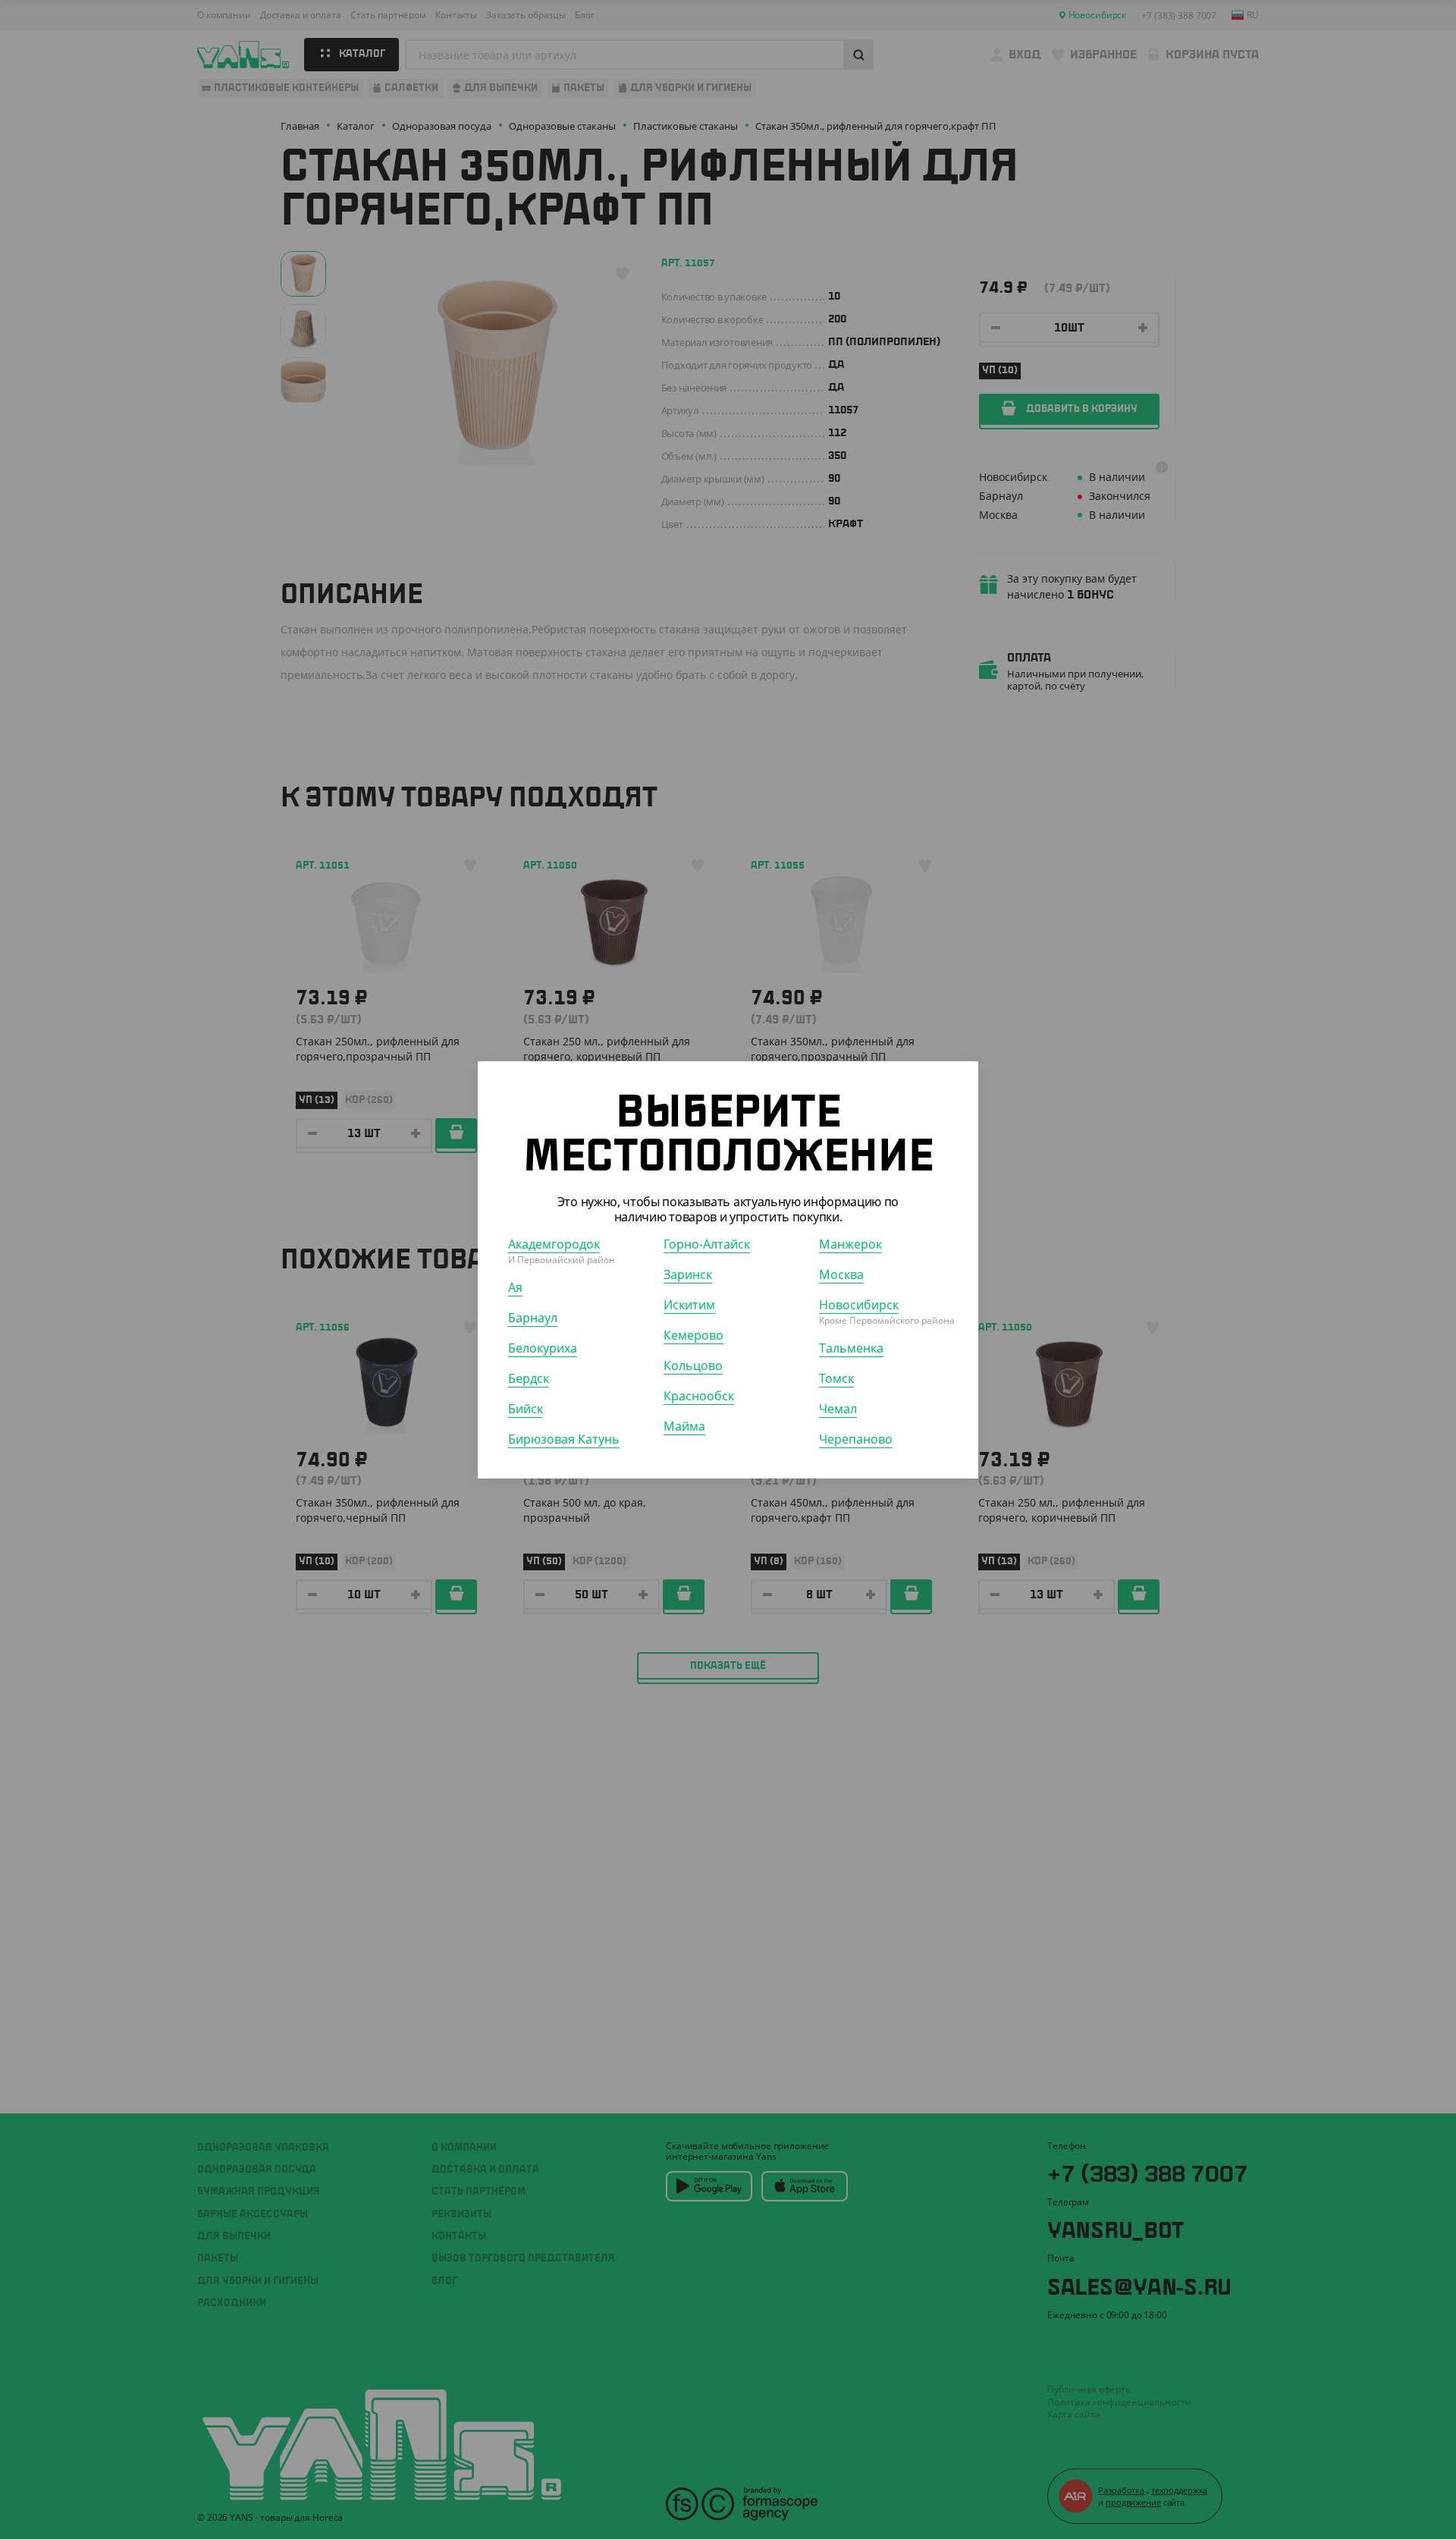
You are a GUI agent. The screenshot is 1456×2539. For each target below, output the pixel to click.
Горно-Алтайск (707, 1243)
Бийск (526, 1408)
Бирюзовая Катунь (564, 1438)
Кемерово (693, 1334)
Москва (841, 1274)
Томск (836, 1378)
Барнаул (533, 1317)
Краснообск (699, 1395)
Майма (684, 1425)
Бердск (529, 1378)
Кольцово (693, 1365)
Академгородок (554, 1243)
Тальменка (851, 1347)
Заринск (688, 1274)
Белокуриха (543, 1347)
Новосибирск (859, 1304)
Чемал (838, 1408)
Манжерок (850, 1243)
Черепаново (856, 1438)
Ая (515, 1287)
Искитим (689, 1304)
